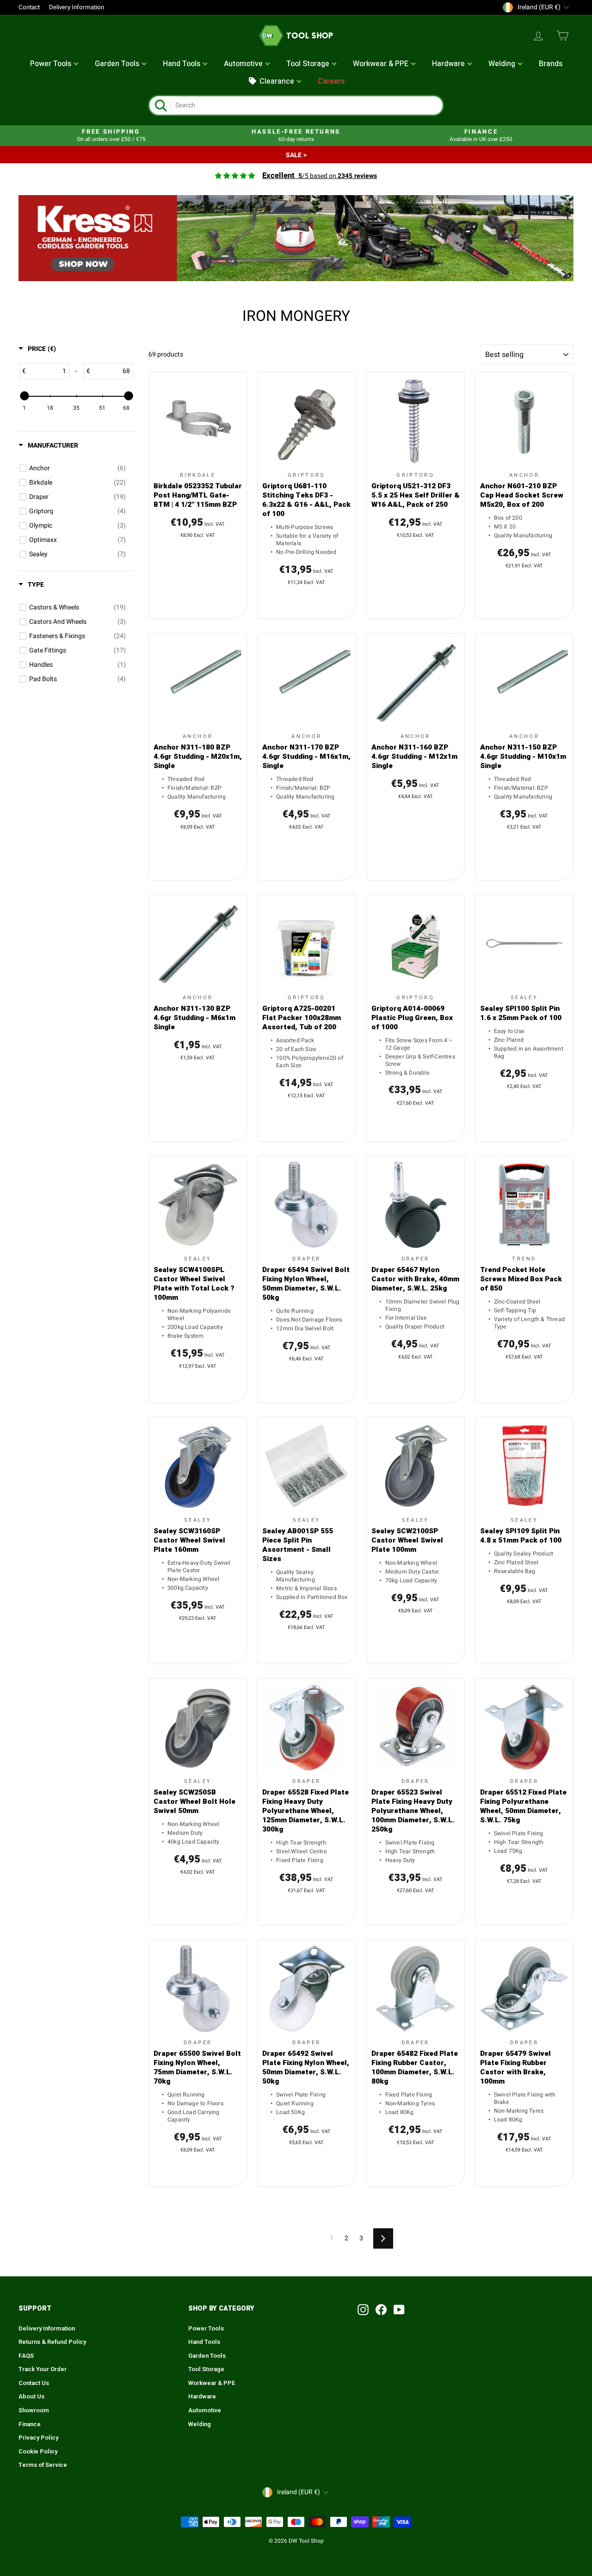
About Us (31, 2397)
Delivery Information (77, 7)
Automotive (205, 2410)
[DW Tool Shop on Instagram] (363, 2310)
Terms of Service (43, 2465)
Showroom (34, 2410)
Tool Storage (206, 2369)
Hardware (202, 2397)
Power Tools (206, 2329)
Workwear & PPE (212, 2383)
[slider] (24, 396)
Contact (29, 7)
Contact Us (34, 2383)
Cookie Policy (38, 2452)
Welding (200, 2424)
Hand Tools (204, 2342)
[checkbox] (77, 468)
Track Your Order (43, 2369)
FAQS (26, 2356)
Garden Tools (207, 2356)
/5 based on (320, 176)
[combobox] (306, 105)
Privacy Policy (38, 2438)
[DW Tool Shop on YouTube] (399, 2310)
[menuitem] (55, 64)
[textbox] (47, 371)
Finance (30, 2424)
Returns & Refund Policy (52, 2342)
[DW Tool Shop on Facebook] (381, 2310)
